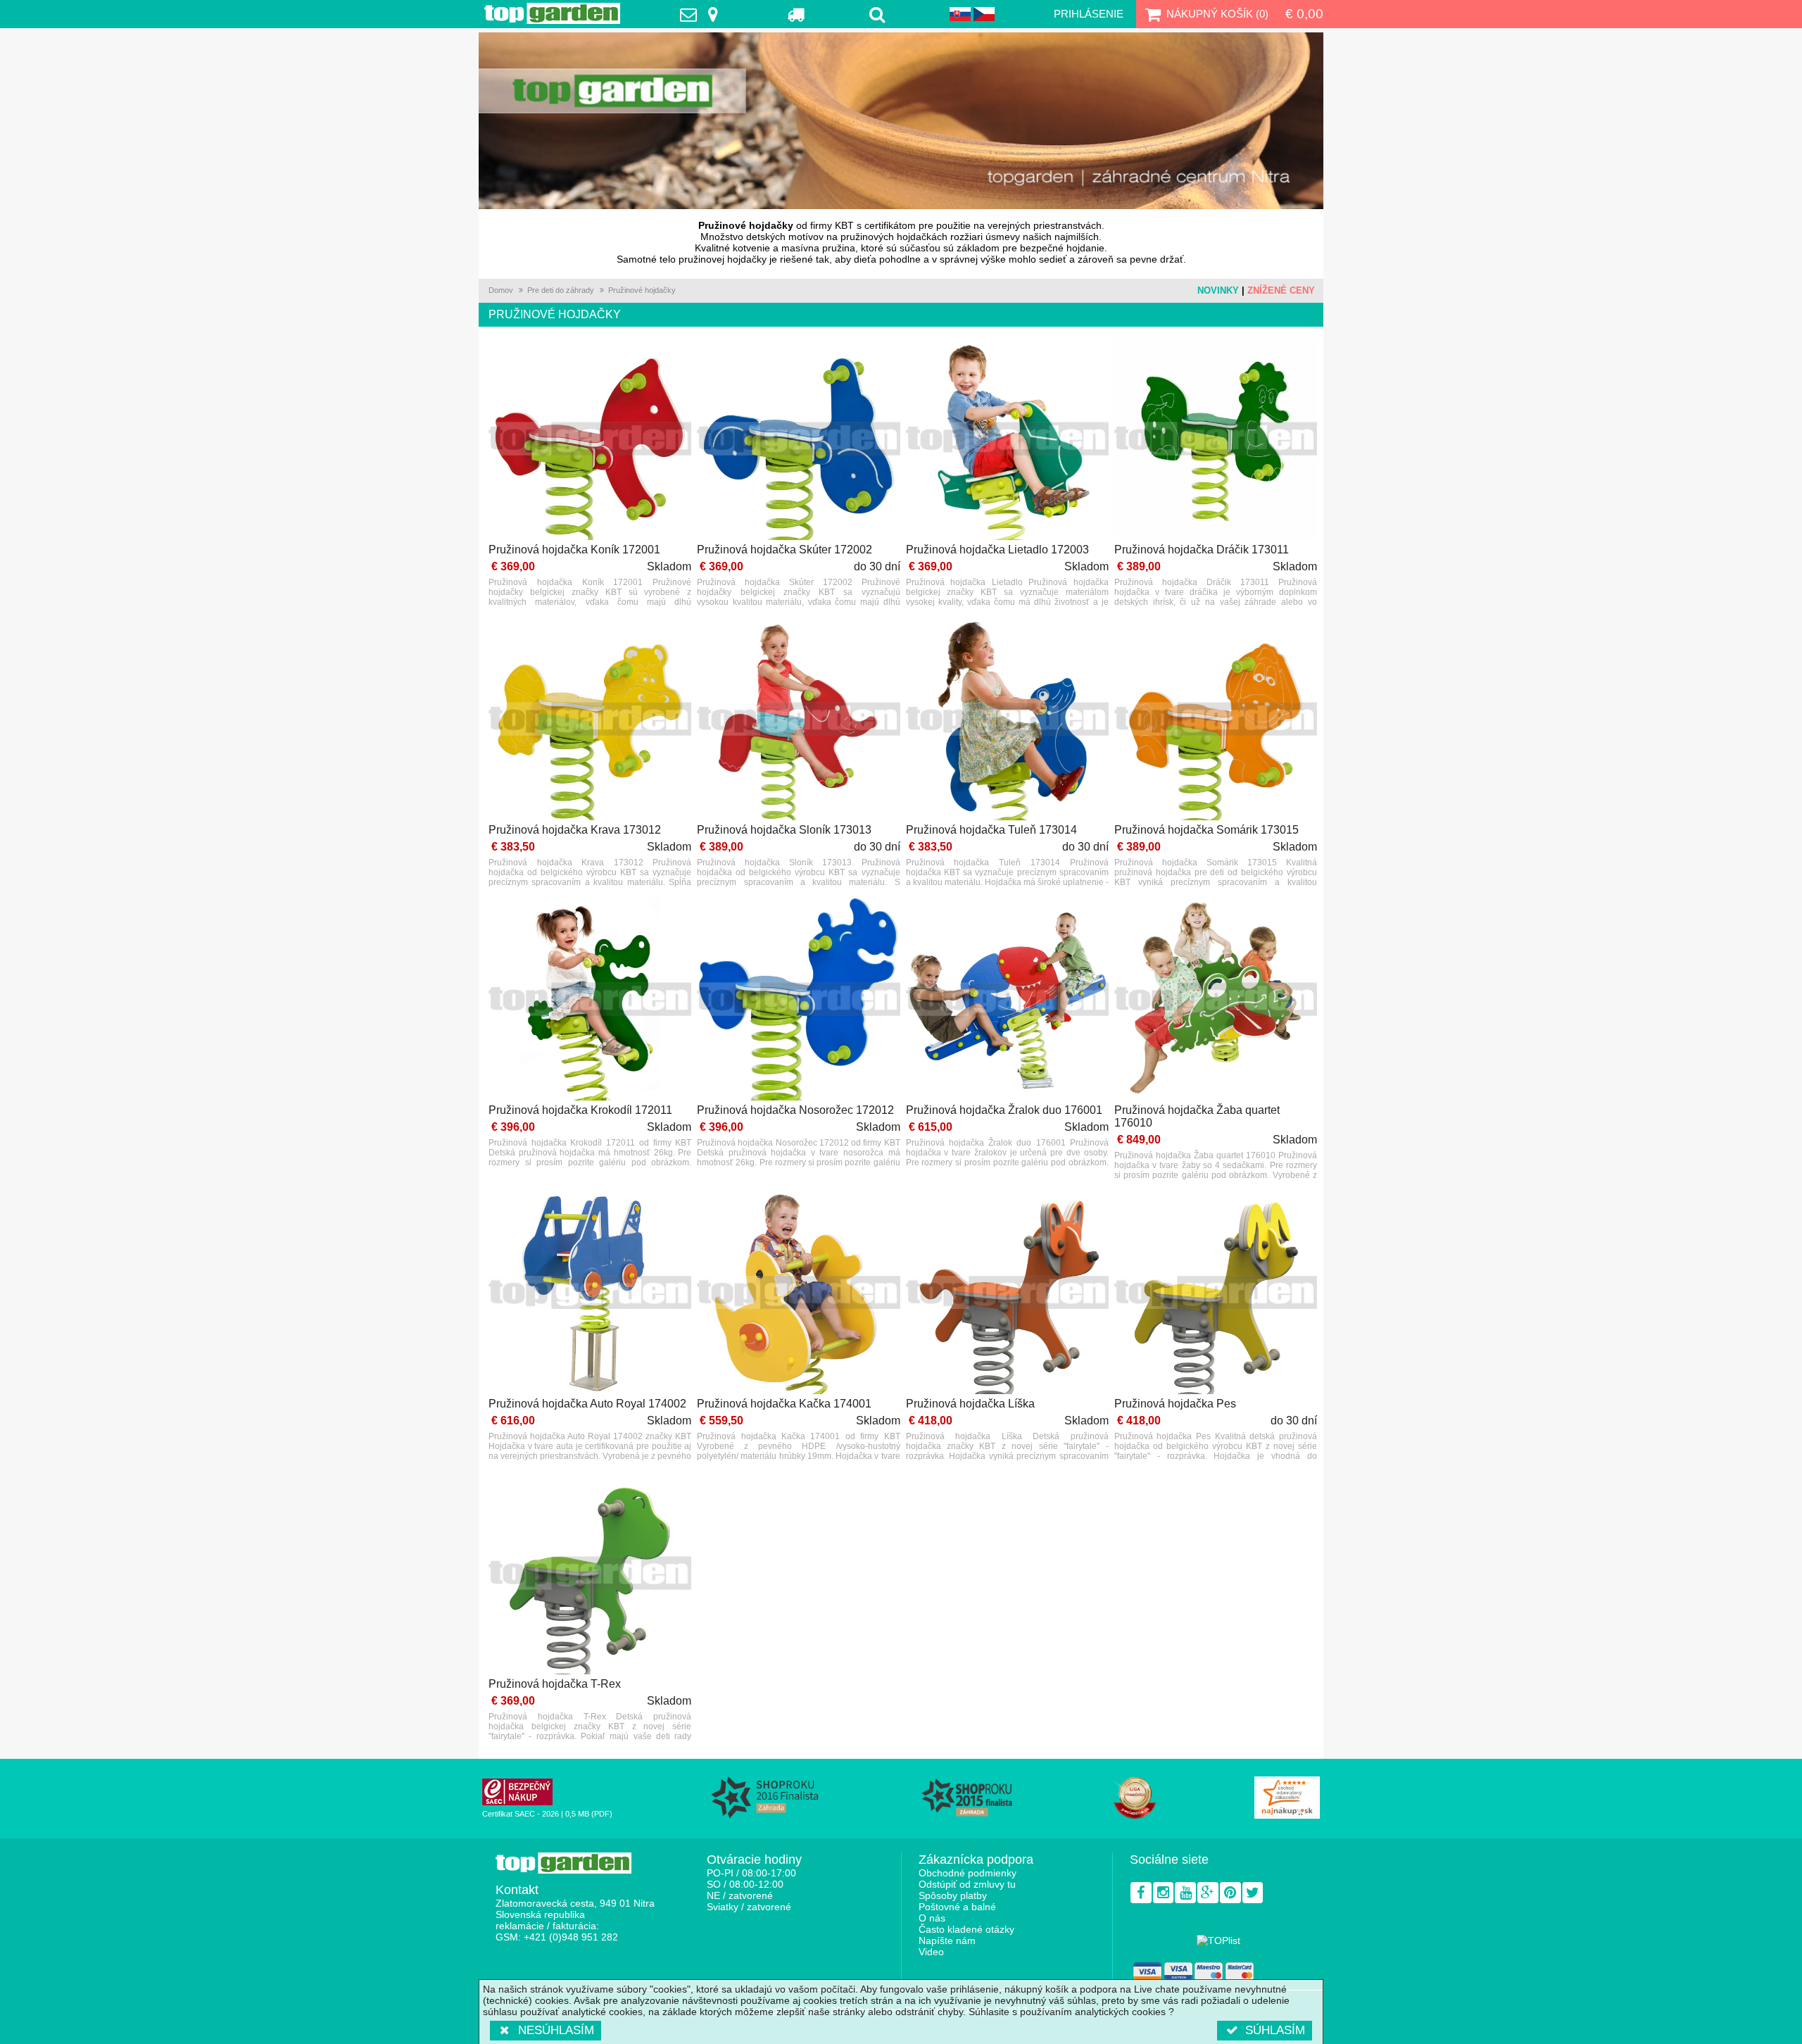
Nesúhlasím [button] (556, 2030)
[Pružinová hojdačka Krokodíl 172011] (590, 1000)
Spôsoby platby (953, 1895)
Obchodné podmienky (968, 1873)
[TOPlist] (1218, 1940)
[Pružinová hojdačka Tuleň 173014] (1007, 720)
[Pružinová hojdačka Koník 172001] (590, 440)
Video (931, 1952)
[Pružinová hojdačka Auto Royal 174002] (590, 1293)
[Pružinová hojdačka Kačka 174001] (798, 1293)
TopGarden (552, 13)
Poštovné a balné (957, 1907)
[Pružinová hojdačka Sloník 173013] (798, 720)
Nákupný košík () (1217, 14)
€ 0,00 (1304, 14)
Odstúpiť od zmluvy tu (967, 1884)
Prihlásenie (1089, 14)
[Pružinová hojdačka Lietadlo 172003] (1007, 440)
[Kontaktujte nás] (702, 14)
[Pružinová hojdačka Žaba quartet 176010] (1216, 1000)
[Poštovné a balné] (796, 14)
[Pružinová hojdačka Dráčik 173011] (1216, 440)
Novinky (1218, 290)
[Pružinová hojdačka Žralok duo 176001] (1007, 1000)
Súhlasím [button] (1275, 2030)
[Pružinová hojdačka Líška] (1007, 1293)
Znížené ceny (1281, 290)
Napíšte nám (947, 1940)
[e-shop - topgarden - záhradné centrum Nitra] (901, 121)
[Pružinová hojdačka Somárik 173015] (1216, 720)
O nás (932, 1918)
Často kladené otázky (966, 1929)
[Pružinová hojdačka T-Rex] (590, 1574)
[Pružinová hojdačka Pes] (1216, 1293)
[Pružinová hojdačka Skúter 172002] (798, 440)
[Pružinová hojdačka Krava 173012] (590, 720)
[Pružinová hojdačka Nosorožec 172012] (798, 1000)
